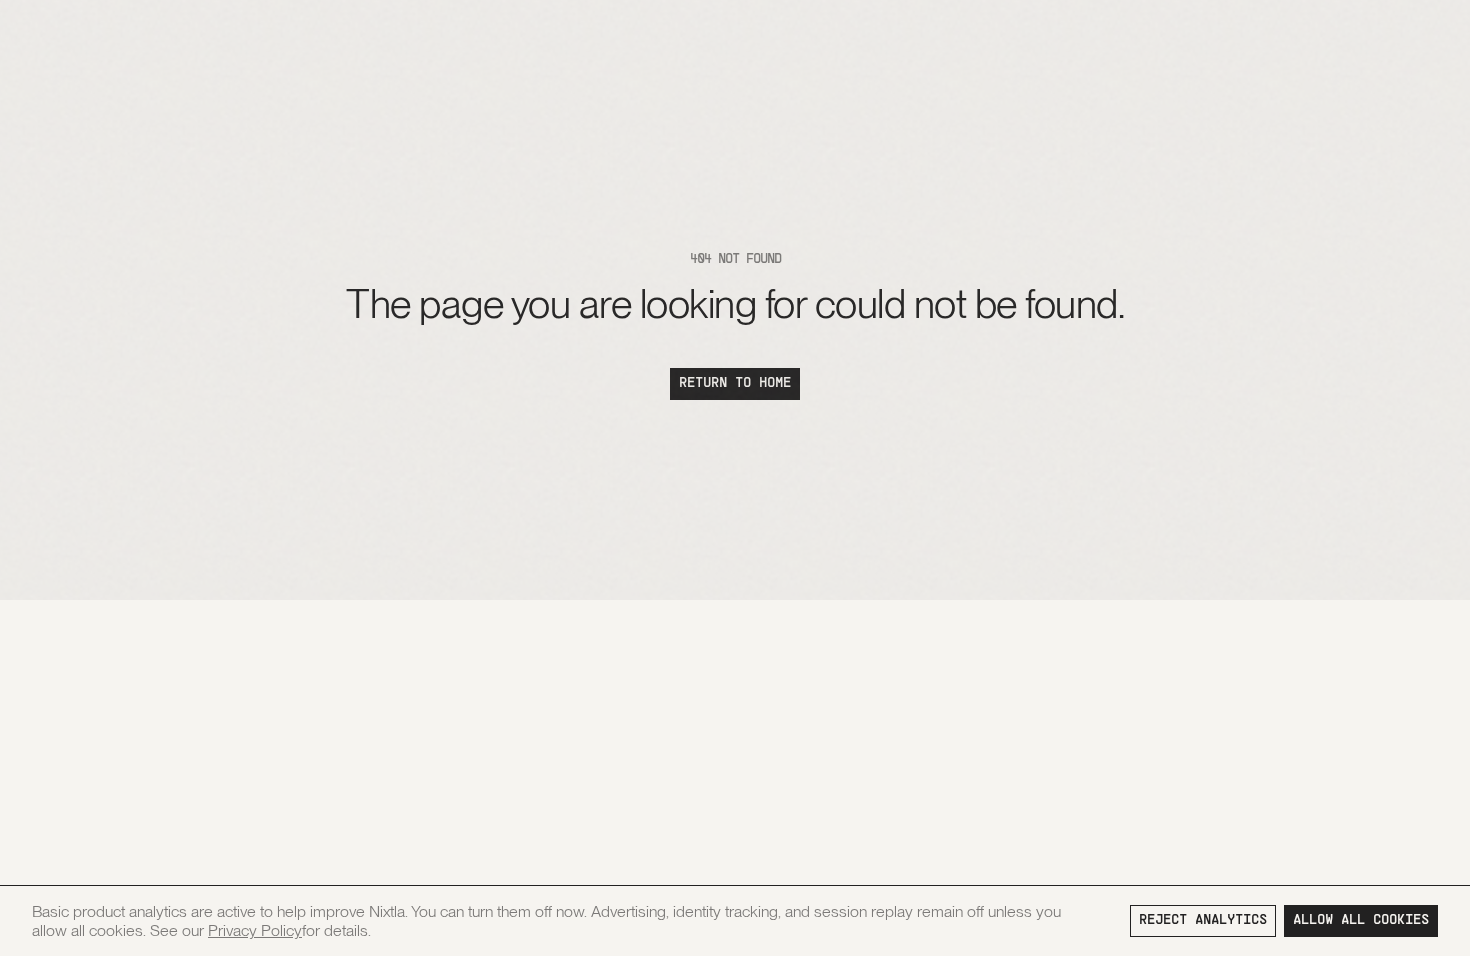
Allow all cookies (1361, 920)
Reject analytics (1203, 920)
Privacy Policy (255, 930)
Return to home (735, 383)
